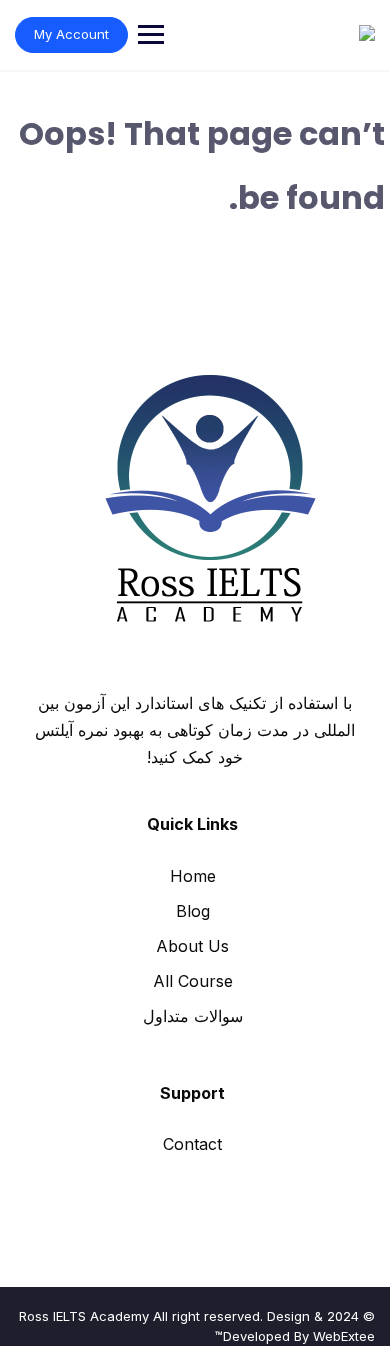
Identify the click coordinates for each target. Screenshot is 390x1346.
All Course (193, 981)
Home (193, 876)
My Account (71, 34)
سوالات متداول (193, 1016)
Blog (193, 911)
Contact (192, 1144)
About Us (192, 946)
